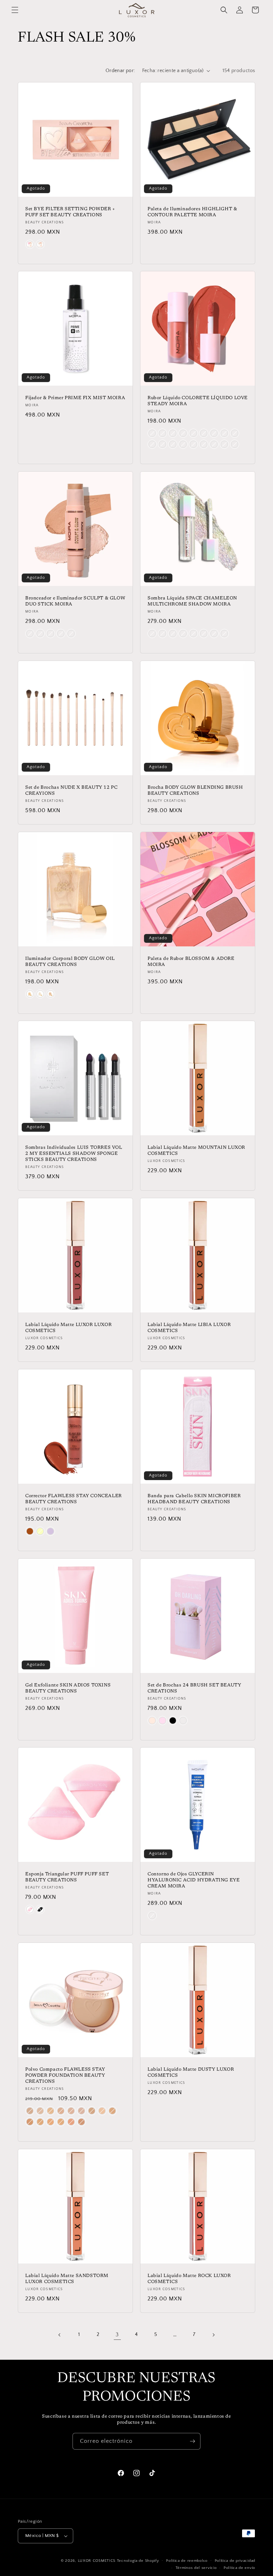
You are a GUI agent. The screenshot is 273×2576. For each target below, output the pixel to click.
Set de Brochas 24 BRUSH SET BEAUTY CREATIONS (194, 1688)
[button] (15, 10)
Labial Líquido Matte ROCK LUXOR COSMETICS (189, 2279)
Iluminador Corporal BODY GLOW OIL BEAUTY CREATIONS (70, 962)
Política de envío (239, 2568)
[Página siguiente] (213, 2335)
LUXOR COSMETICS (97, 2561)
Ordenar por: (120, 71)
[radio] (30, 244)
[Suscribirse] (192, 2441)
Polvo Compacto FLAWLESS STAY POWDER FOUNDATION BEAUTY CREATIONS (65, 2075)
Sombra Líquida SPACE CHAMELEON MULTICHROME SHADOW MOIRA (192, 601)
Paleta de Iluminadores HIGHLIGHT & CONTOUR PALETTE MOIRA (192, 212)
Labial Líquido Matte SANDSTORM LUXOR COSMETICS (67, 2279)
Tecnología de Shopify (138, 2561)
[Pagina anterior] (60, 2335)
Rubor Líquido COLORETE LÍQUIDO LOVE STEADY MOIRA (198, 401)
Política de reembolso (187, 2561)
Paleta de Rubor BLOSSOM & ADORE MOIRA (191, 962)
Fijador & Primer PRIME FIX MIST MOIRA (75, 398)
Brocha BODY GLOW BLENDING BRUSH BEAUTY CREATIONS (195, 790)
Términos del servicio (196, 2568)
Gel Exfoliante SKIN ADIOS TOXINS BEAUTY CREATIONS (68, 1688)
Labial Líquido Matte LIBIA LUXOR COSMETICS (189, 1328)
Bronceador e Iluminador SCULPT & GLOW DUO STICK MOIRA (75, 601)
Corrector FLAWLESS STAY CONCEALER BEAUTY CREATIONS (74, 1499)
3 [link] (117, 2335)
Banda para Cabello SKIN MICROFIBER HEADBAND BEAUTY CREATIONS (194, 1499)
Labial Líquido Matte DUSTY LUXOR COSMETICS (191, 2072)
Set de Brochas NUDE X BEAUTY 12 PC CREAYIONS (71, 790)
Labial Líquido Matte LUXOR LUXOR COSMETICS (68, 1328)
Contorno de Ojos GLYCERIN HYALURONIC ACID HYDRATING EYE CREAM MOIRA (194, 1880)
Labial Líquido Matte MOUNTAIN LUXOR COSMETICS (196, 1151)
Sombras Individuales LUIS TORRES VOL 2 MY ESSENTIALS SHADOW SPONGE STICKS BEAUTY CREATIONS (74, 1154)
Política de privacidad (235, 2561)
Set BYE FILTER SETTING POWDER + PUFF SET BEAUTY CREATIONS (70, 212)
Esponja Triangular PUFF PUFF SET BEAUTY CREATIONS (67, 1877)
